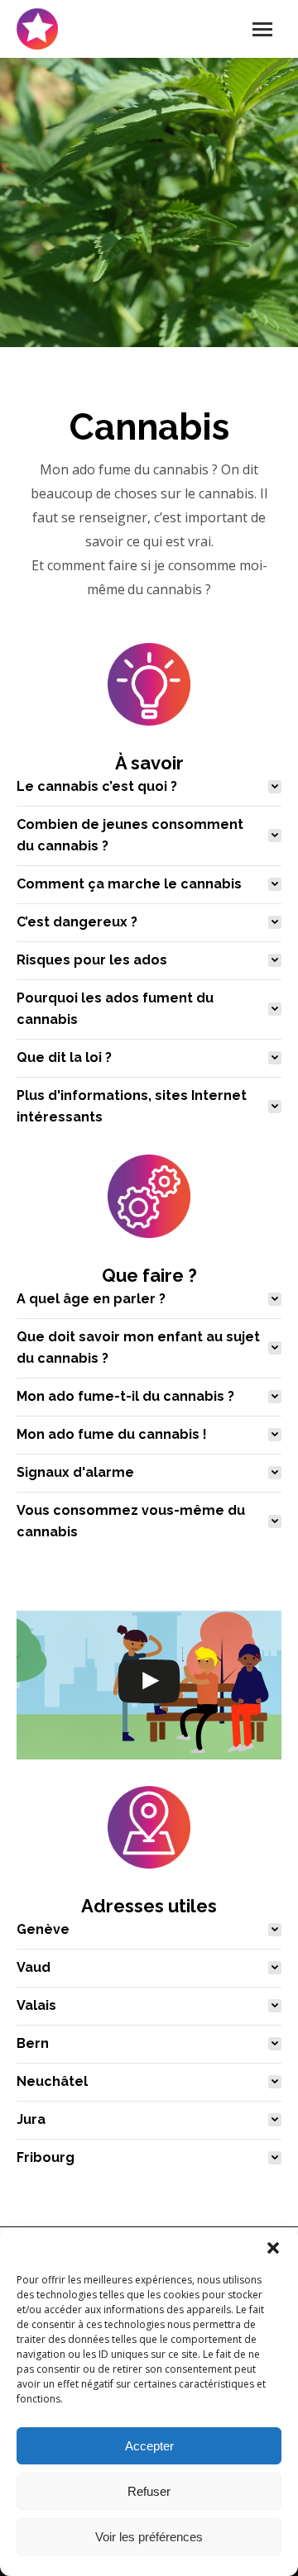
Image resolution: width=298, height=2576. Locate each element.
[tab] (149, 787)
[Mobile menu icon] (262, 29)
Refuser (149, 2491)
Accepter (149, 2446)
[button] (273, 2248)
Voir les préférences (149, 2537)
